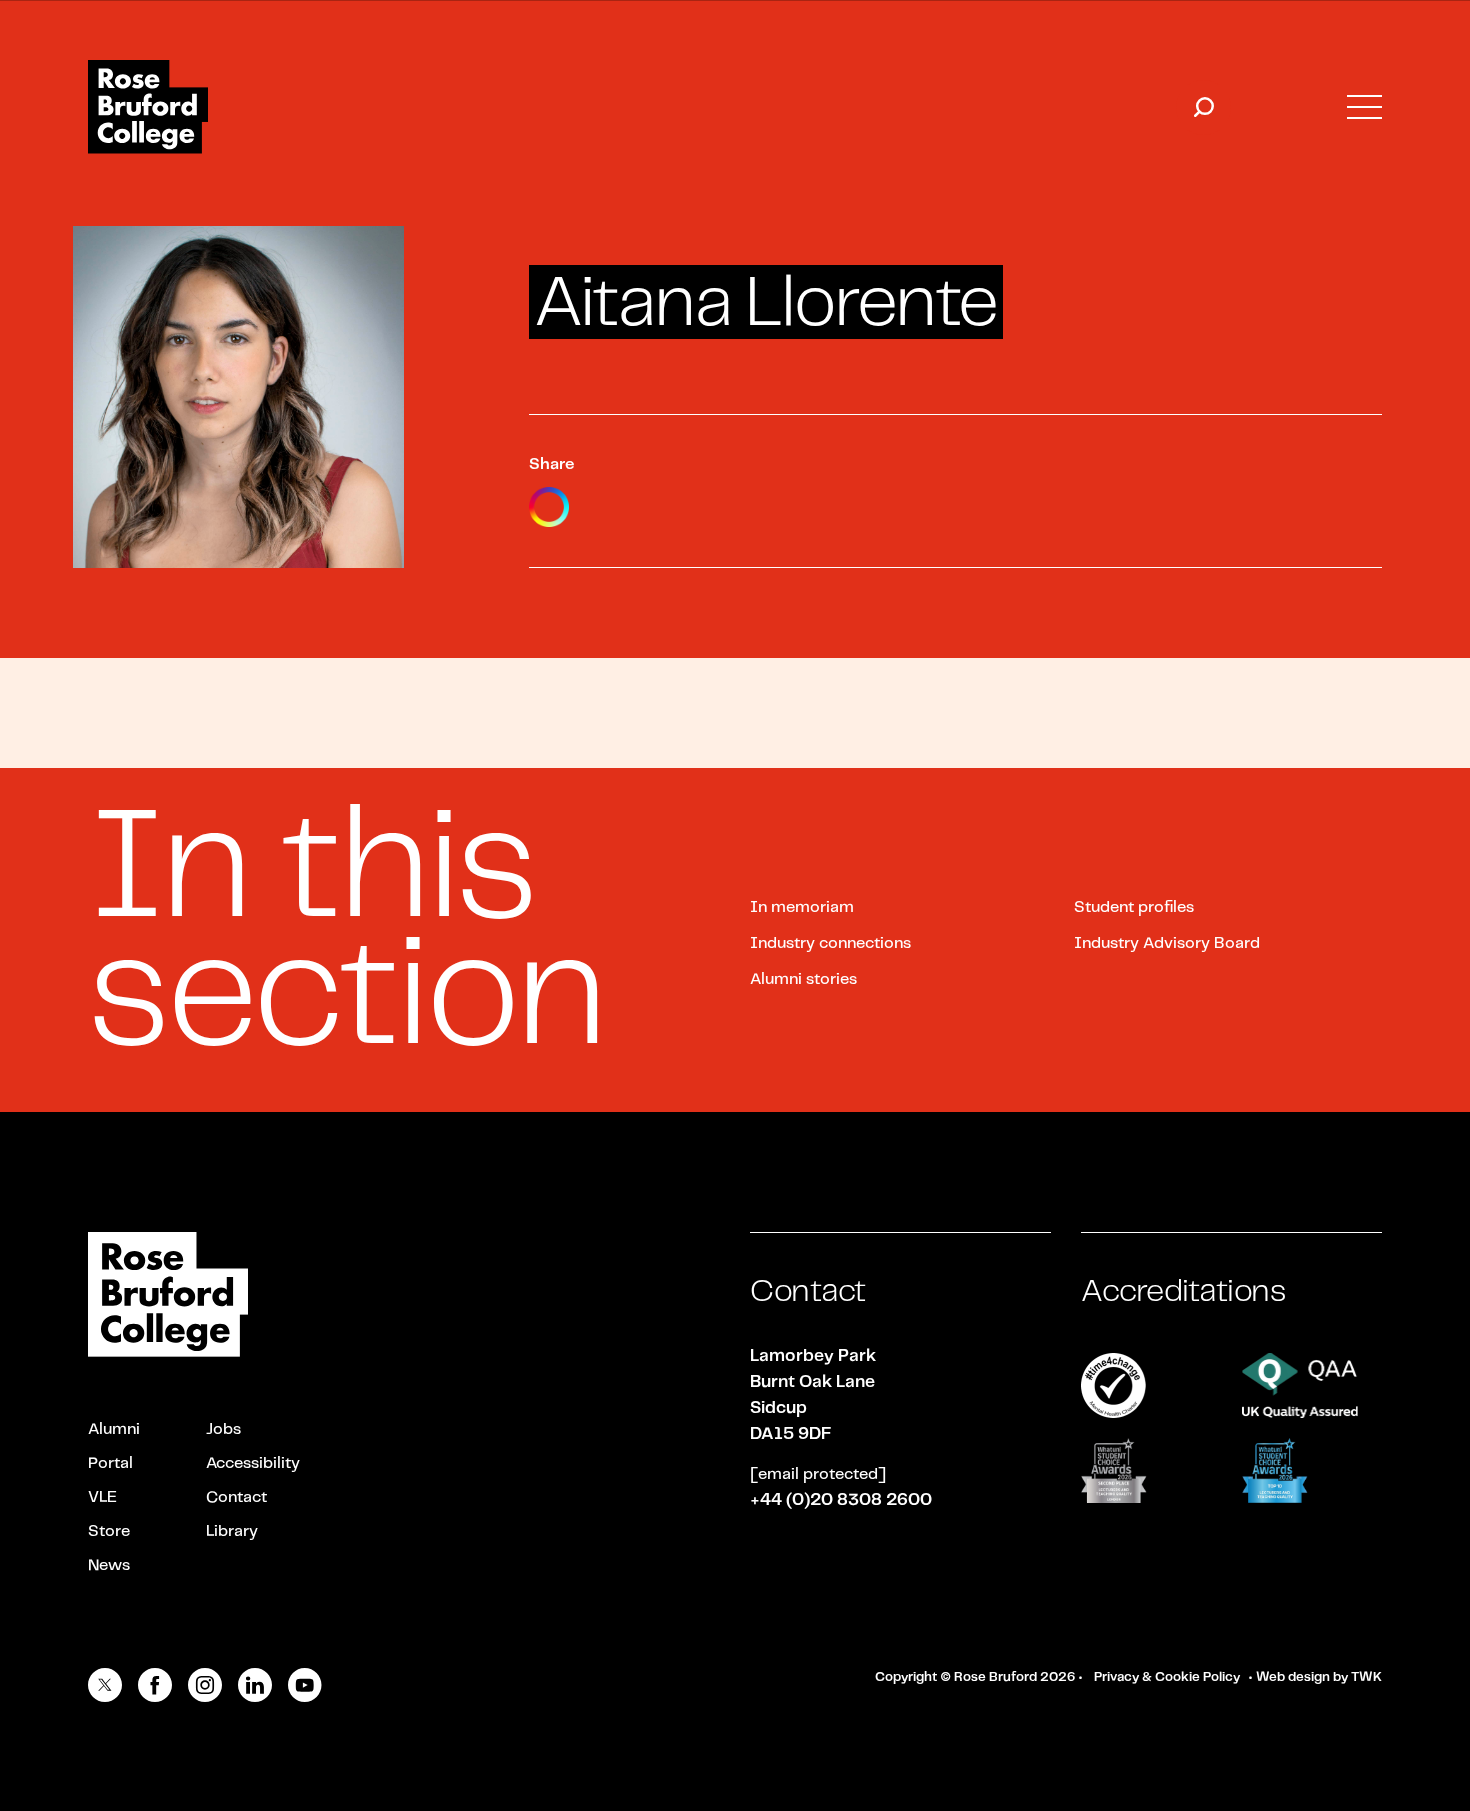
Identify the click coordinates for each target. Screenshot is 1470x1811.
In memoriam (802, 907)
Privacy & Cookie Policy (1167, 1677)
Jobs (223, 1429)
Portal (110, 1463)
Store (109, 1531)
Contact (236, 1497)
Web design (1293, 1677)
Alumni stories (803, 979)
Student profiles (1134, 907)
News (109, 1565)
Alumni (114, 1429)
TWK (1366, 1677)
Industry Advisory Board (1167, 943)
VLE (102, 1497)
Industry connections (830, 943)
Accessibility (253, 1463)
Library (232, 1531)
